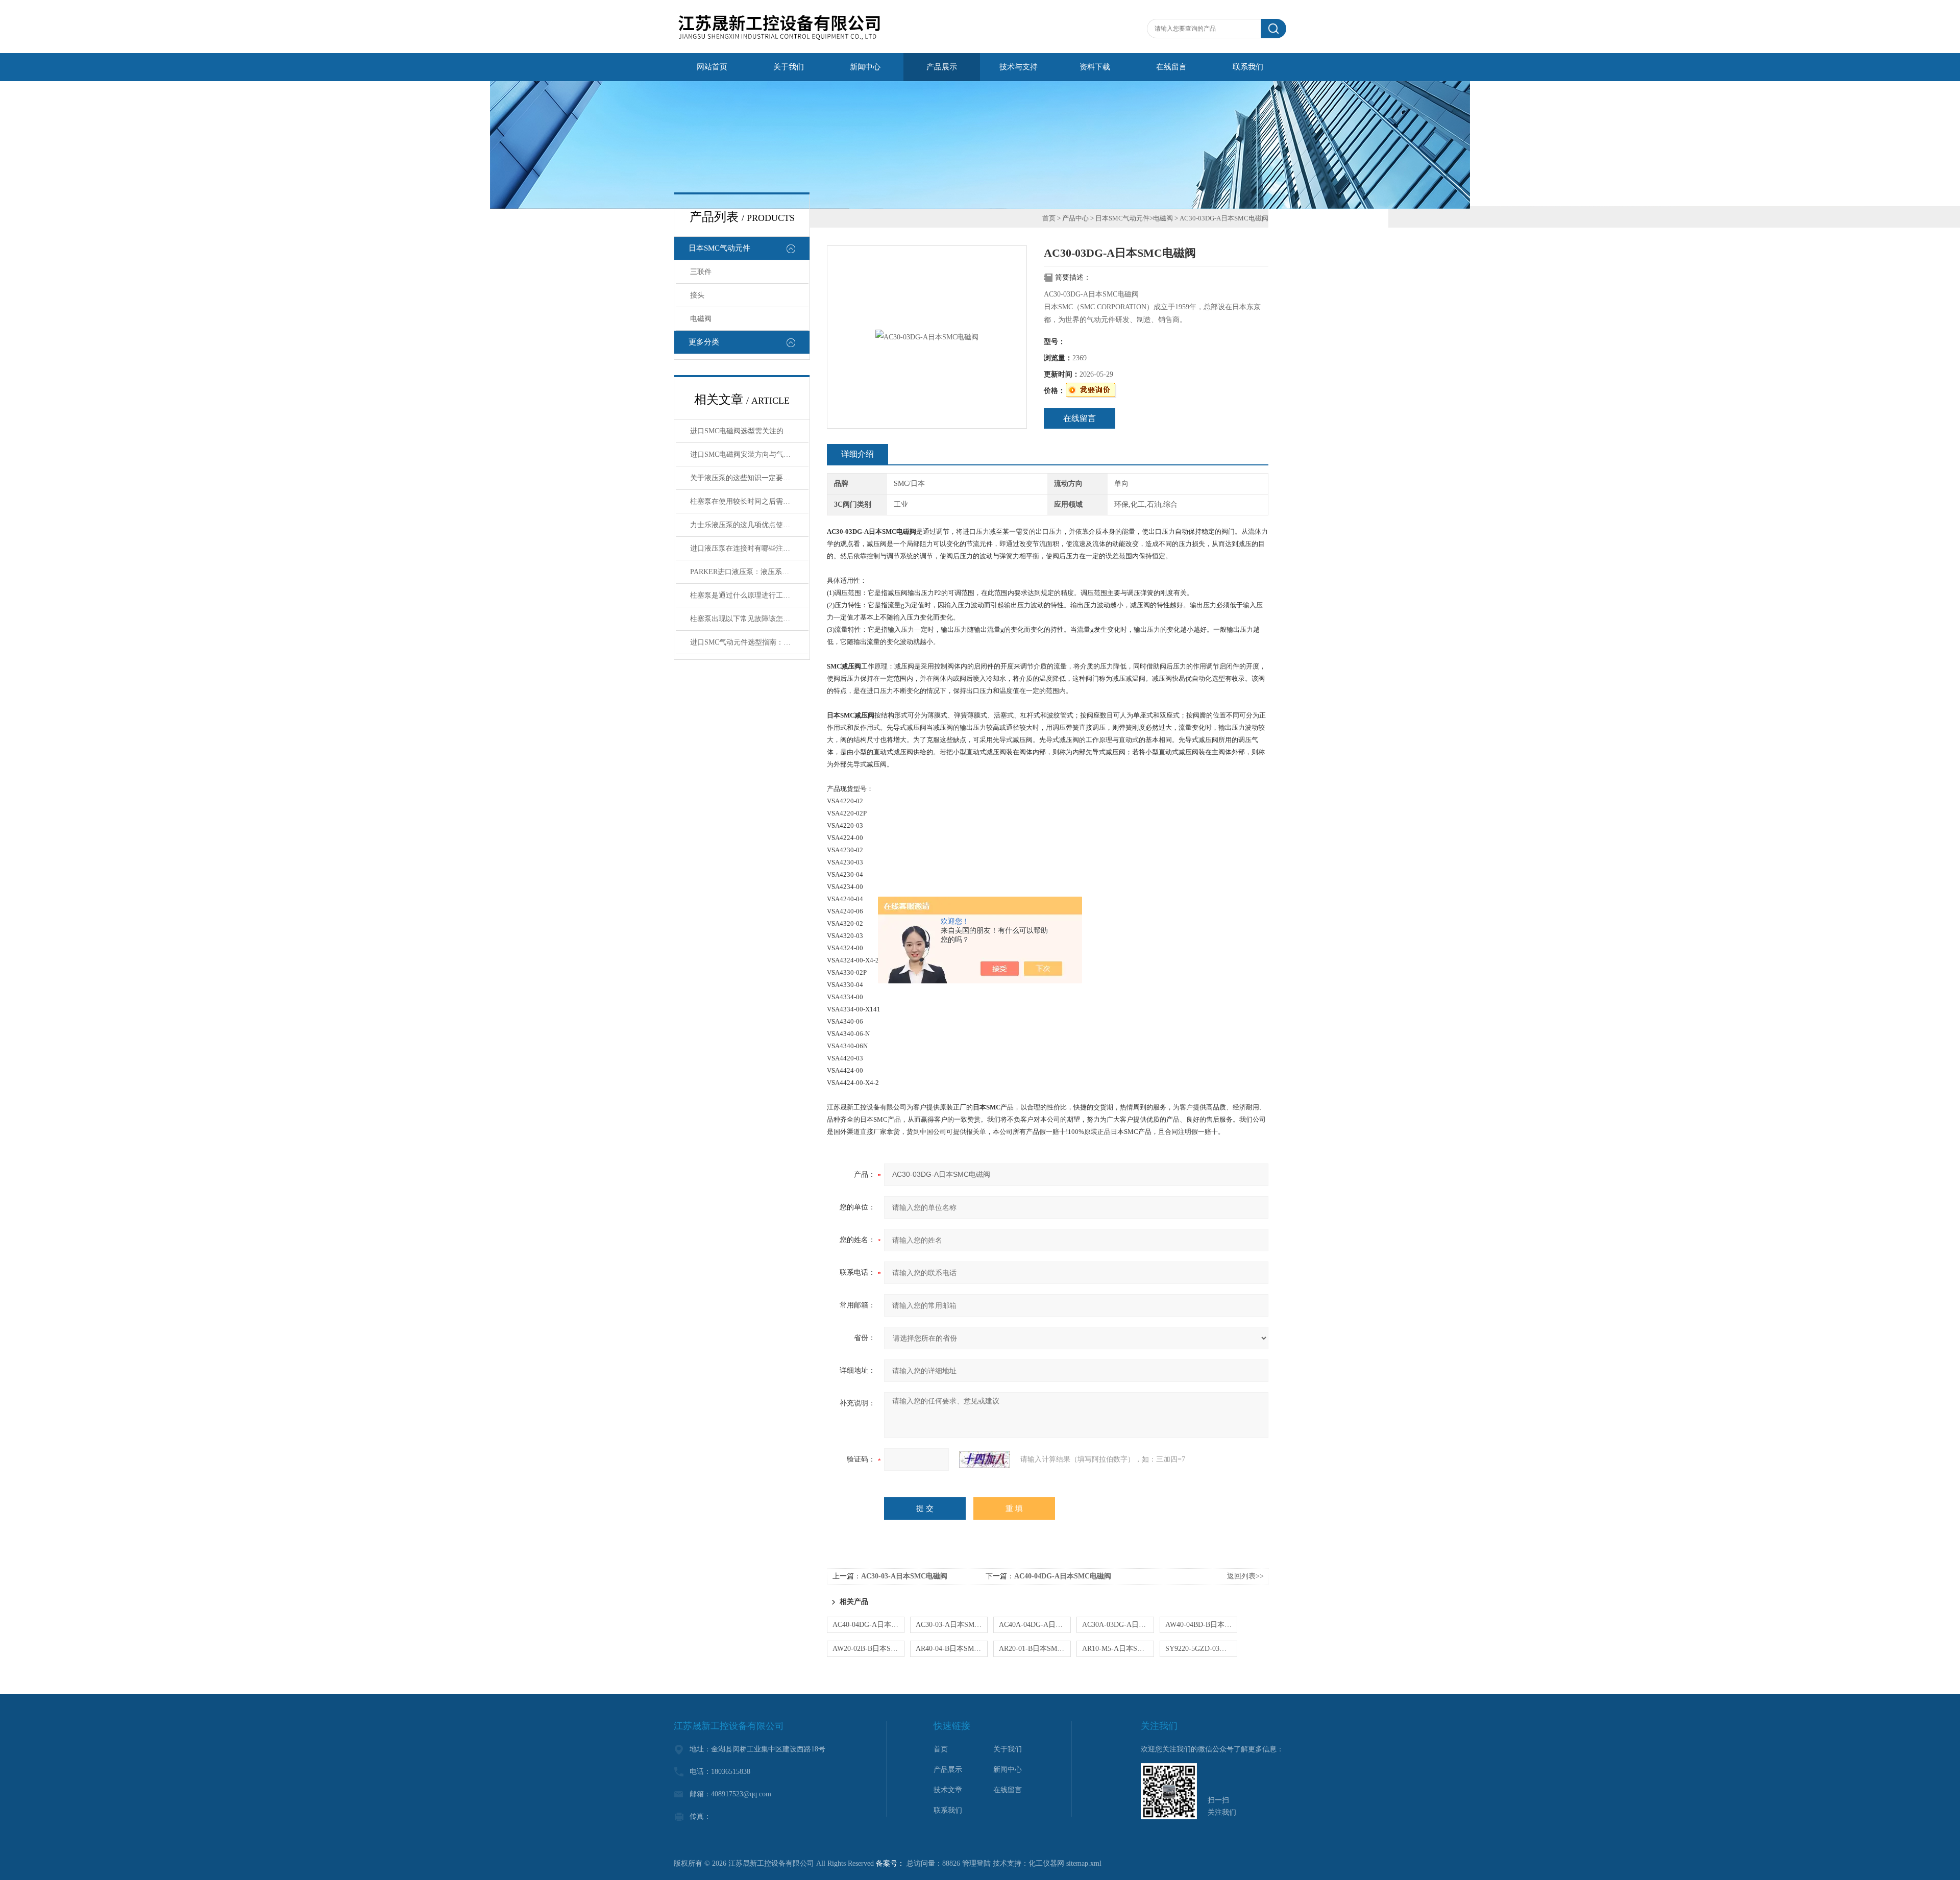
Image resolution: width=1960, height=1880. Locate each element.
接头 (697, 295)
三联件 (701, 272)
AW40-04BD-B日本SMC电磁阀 (1201, 1625)
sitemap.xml (1084, 1863)
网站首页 (712, 67)
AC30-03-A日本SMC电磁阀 (904, 1576)
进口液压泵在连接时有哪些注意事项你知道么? (749, 548)
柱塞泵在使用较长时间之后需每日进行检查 (749, 501)
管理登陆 (976, 1863)
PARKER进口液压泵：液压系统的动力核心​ (749, 572)
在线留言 (1171, 67)
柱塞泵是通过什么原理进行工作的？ (747, 595)
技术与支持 (1019, 67)
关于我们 (789, 67)
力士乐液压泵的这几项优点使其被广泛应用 (749, 525)
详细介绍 (857, 454)
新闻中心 (865, 67)
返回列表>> (1245, 1576)
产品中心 (1075, 218)
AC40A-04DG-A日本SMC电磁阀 (1035, 1625)
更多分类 (704, 342)
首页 (1049, 218)
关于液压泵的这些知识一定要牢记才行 (749, 478)
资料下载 (1095, 67)
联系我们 (1248, 67)
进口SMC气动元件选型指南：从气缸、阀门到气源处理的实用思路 (749, 642)
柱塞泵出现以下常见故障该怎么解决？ (749, 619)
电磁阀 (701, 319)
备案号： (890, 1863)
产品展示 (942, 67)
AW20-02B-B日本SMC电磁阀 (868, 1649)
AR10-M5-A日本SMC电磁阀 (1118, 1649)
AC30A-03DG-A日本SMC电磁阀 (1118, 1625)
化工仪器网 (1046, 1863)
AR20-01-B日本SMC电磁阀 (1035, 1649)
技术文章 (948, 1790)
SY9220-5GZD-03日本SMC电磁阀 (1201, 1649)
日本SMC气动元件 (719, 248)
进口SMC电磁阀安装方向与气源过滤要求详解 (749, 454)
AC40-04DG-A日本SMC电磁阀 (1063, 1576)
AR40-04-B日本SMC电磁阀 (952, 1649)
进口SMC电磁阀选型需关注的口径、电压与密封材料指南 (749, 431)
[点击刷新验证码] (985, 1460)
